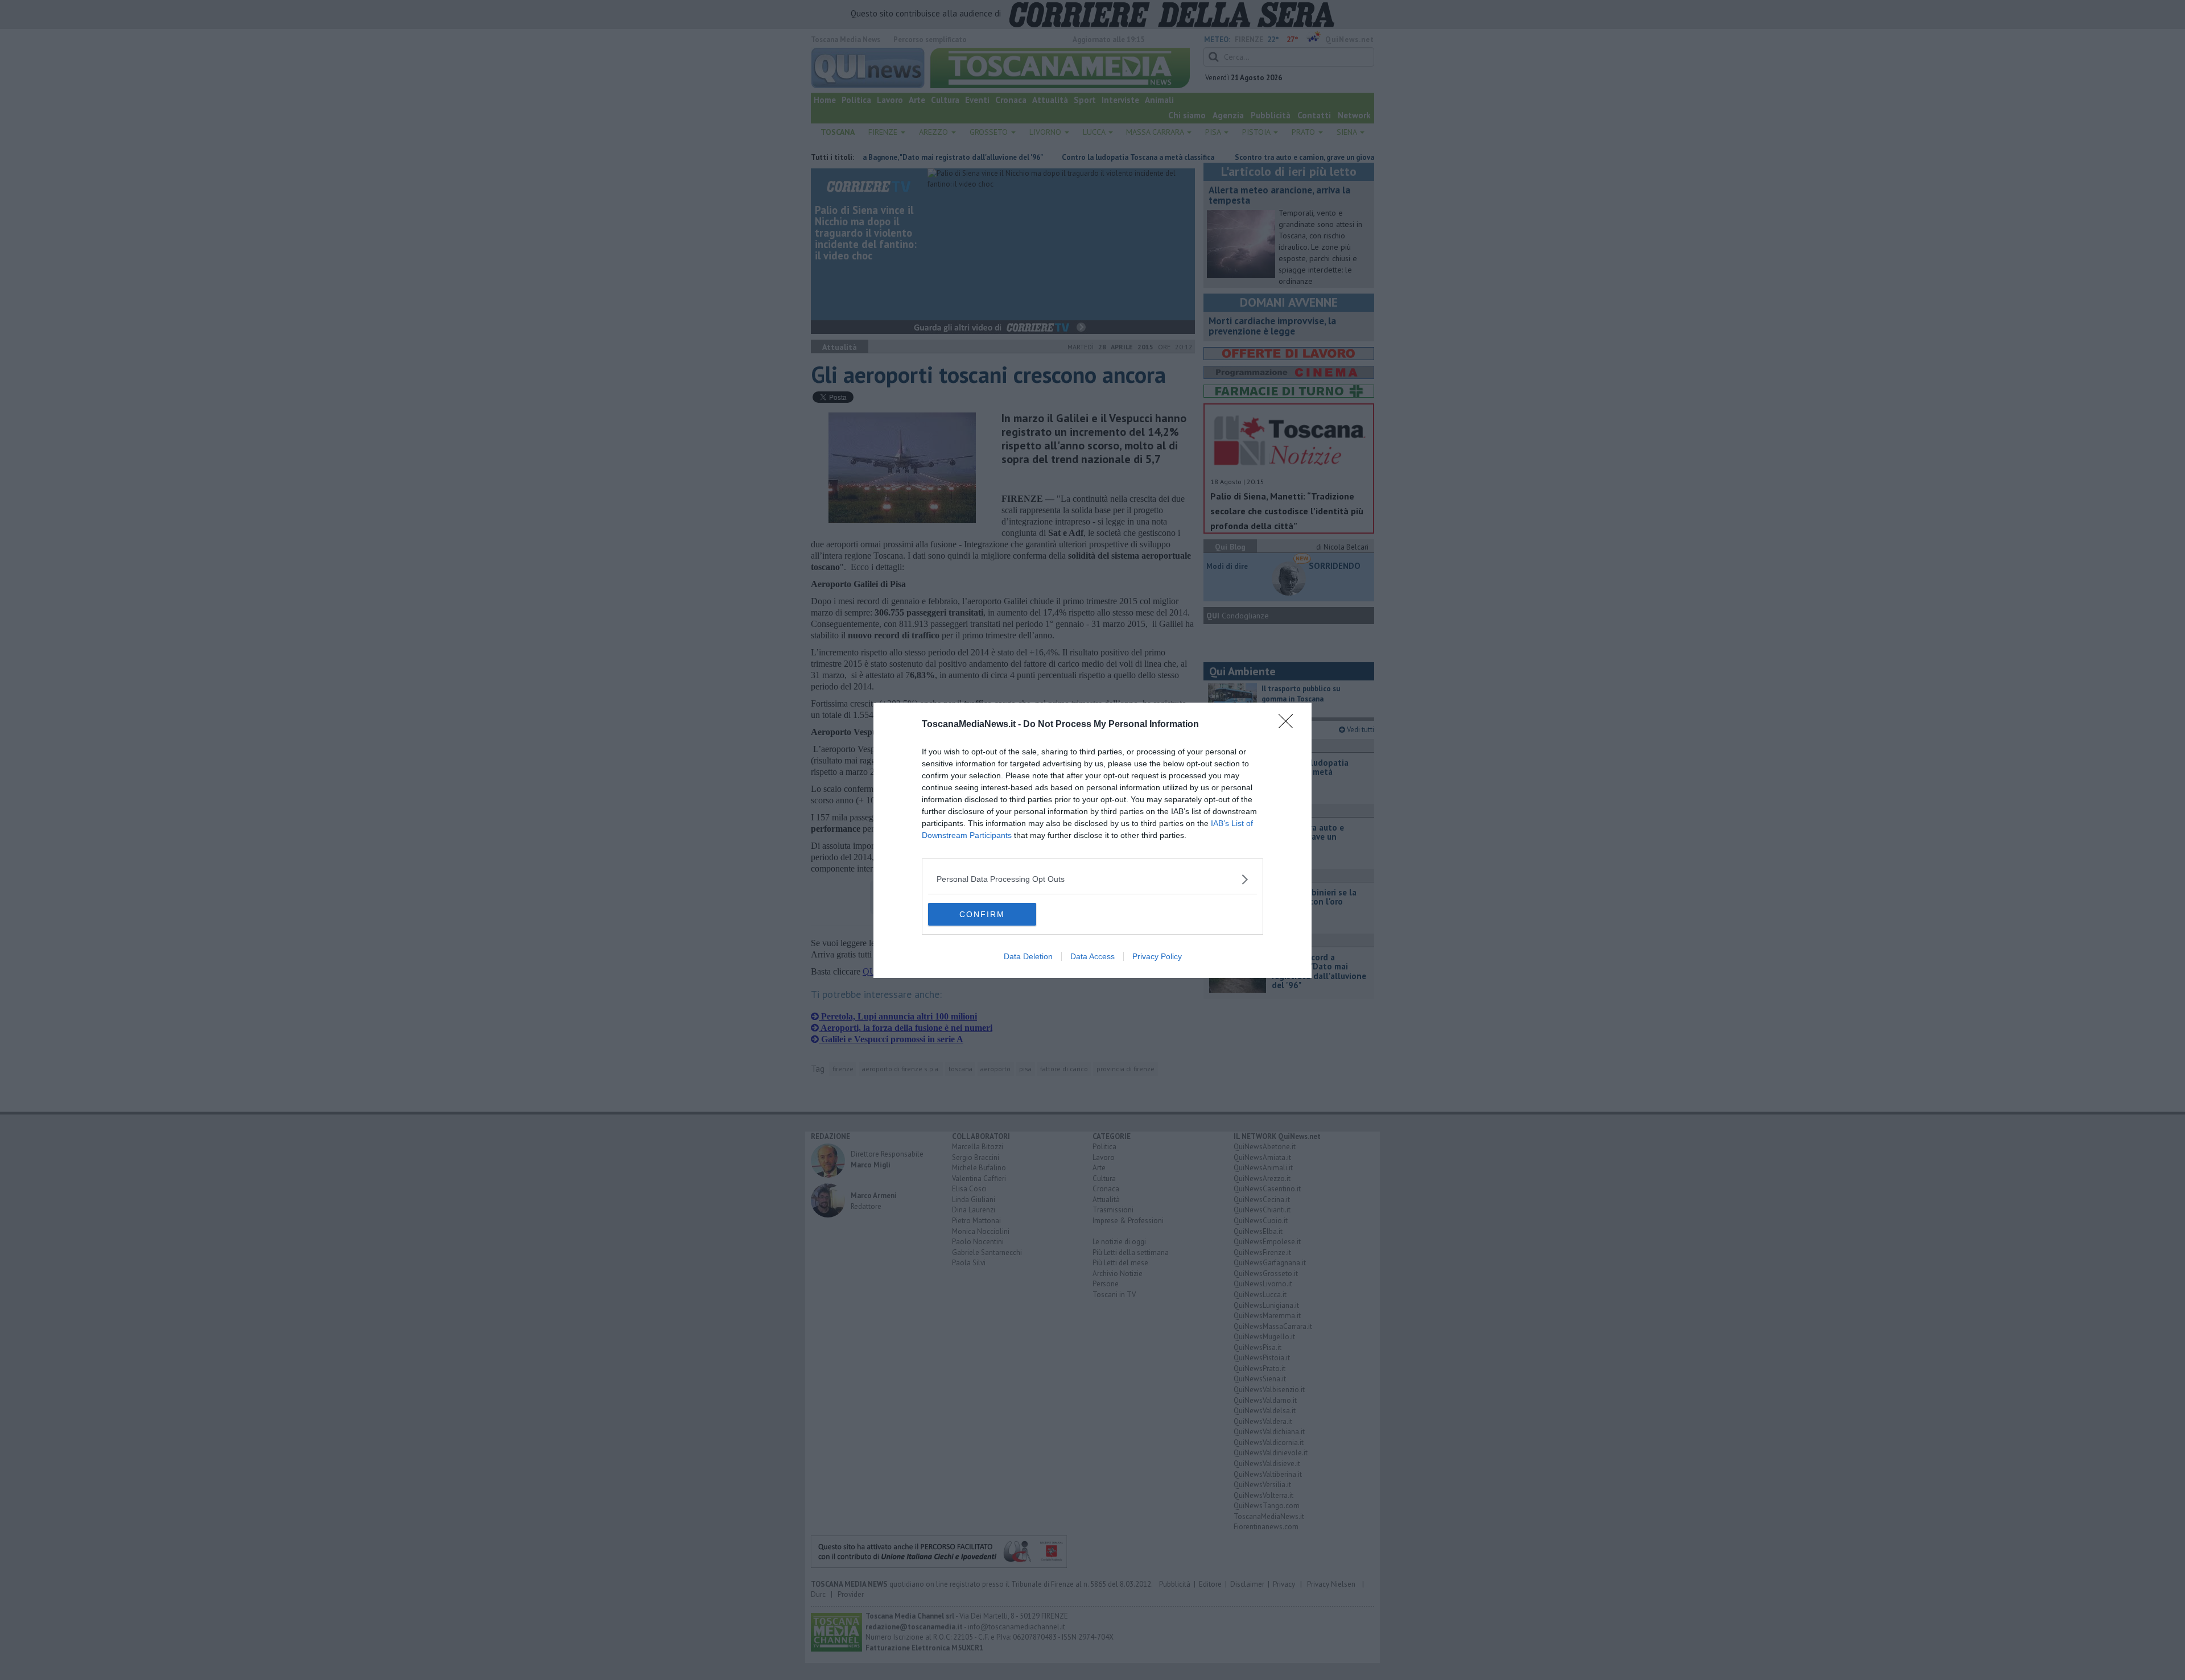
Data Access (1092, 956)
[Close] (1289, 725)
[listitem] (1092, 879)
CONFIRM (982, 914)
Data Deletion (1028, 956)
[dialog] (1092, 840)
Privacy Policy (1157, 956)
